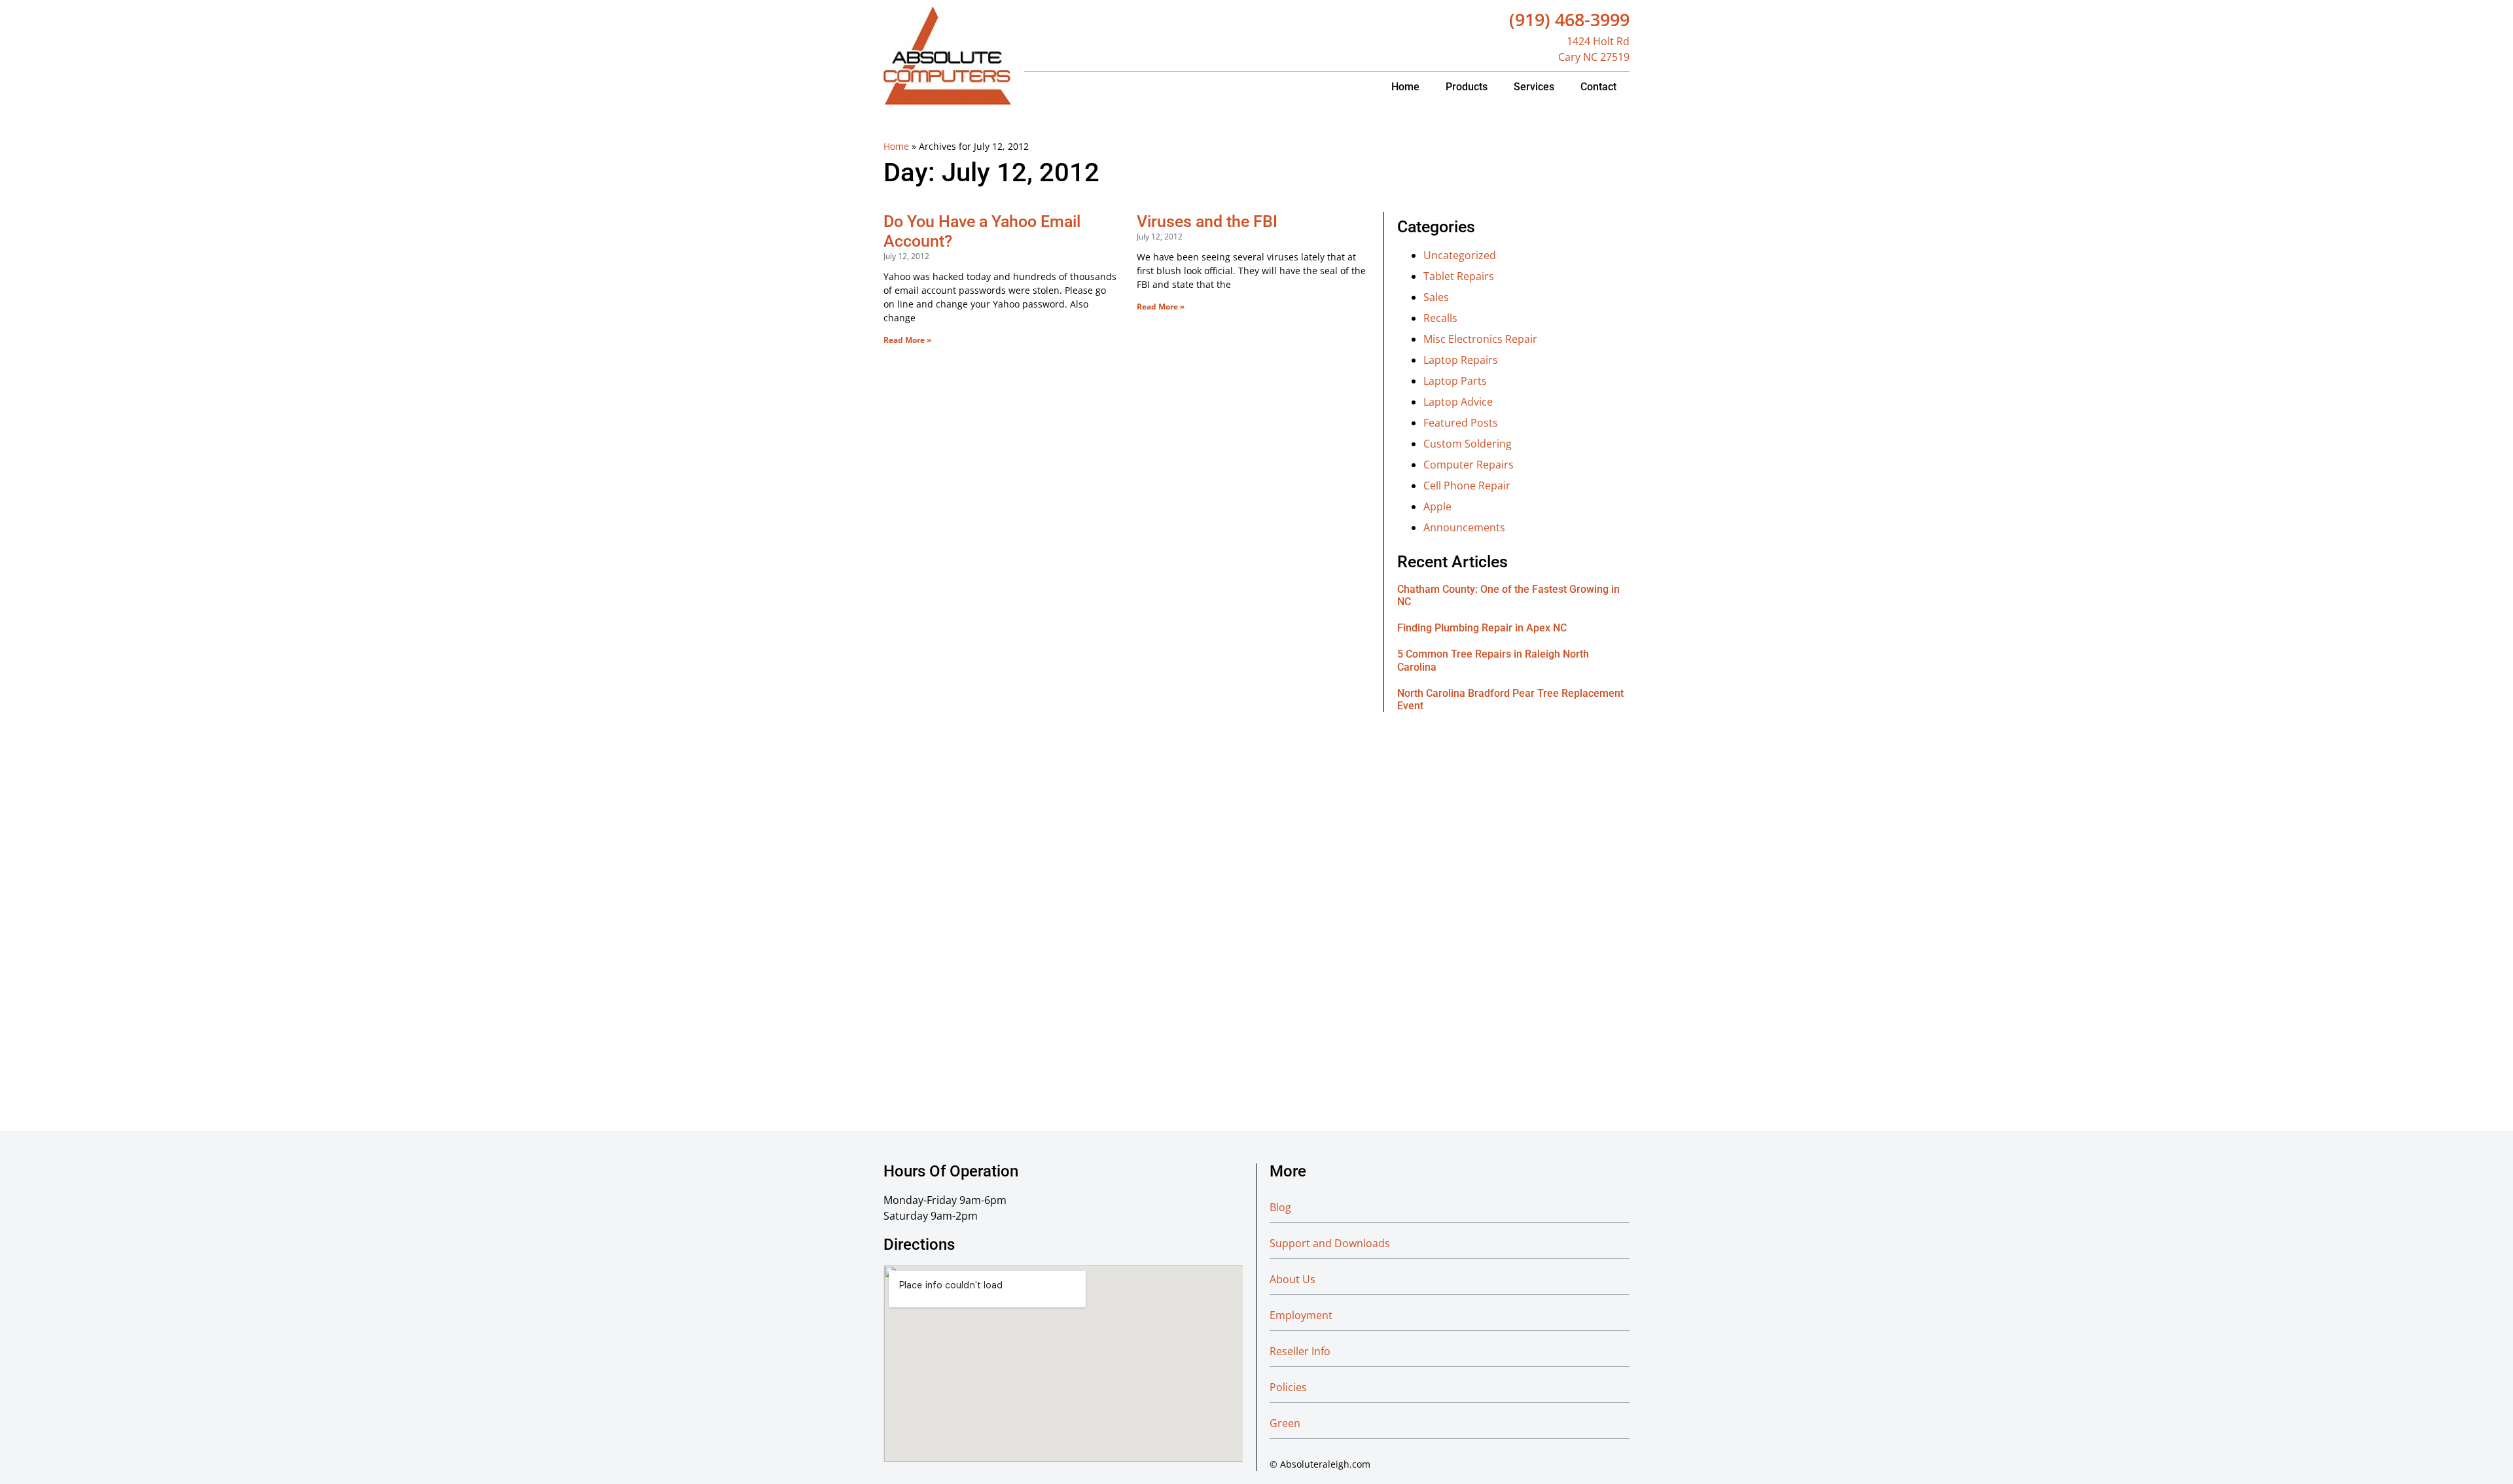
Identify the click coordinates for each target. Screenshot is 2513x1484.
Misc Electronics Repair (1480, 339)
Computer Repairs (1469, 465)
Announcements (1464, 527)
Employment (1301, 1315)
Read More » (907, 340)
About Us (1292, 1279)
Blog (1280, 1207)
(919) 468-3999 (1569, 19)
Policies (1288, 1387)
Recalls (1440, 318)
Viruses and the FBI (1207, 221)
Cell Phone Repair (1467, 486)
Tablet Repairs (1459, 276)
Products (1467, 87)
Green (1285, 1423)
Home (1405, 87)
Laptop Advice (1458, 402)
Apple (1437, 506)
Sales (1436, 297)
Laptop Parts (1455, 381)
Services (1534, 87)
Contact (1598, 87)
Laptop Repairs (1461, 360)
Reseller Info (1300, 1351)
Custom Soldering (1468, 444)
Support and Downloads (1330, 1243)
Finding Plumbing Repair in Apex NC (1482, 628)
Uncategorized (1460, 255)
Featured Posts (1461, 423)
